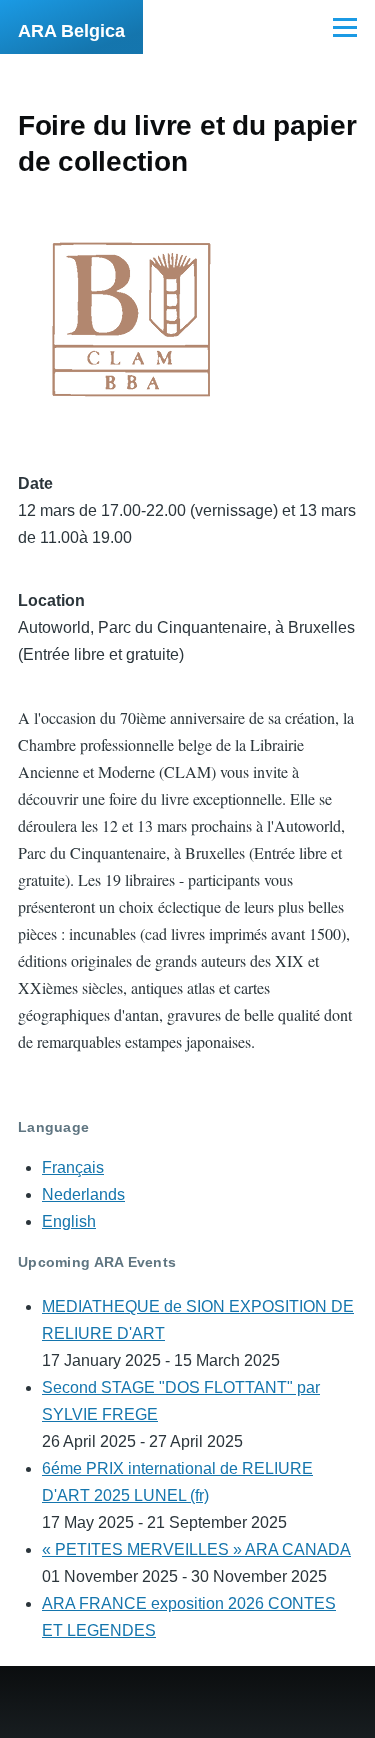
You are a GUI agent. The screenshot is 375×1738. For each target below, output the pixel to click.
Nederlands (83, 1194)
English (69, 1221)
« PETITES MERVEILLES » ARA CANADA (196, 1549)
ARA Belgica (71, 31)
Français (73, 1167)
